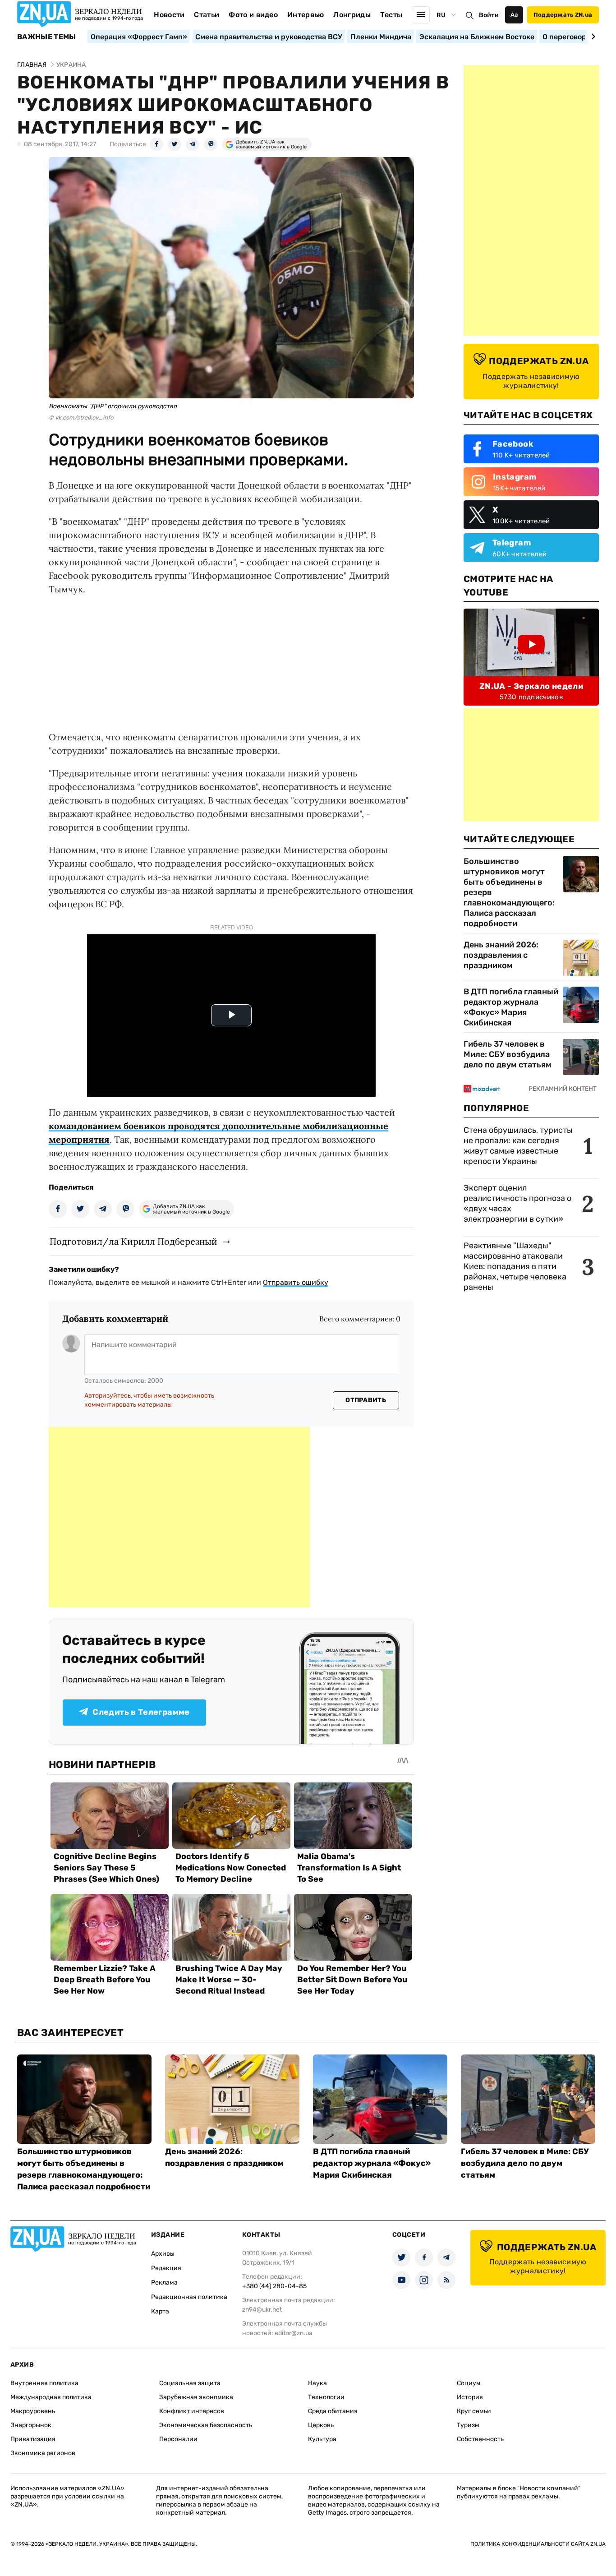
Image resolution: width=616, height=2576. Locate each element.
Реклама (164, 2283)
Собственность (480, 2439)
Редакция (166, 2268)
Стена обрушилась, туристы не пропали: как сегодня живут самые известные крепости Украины (518, 1146)
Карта (160, 2311)
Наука (317, 2383)
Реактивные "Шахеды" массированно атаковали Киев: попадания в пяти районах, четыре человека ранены (515, 1266)
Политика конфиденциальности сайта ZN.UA (538, 2544)
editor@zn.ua (294, 2333)
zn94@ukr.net (262, 2310)
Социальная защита (190, 2383)
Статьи (207, 15)
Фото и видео (253, 15)
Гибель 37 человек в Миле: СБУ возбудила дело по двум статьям (508, 1054)
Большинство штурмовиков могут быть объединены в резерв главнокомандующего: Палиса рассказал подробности (509, 892)
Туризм (468, 2425)
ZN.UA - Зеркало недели (531, 686)
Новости (169, 15)
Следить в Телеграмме (141, 1712)
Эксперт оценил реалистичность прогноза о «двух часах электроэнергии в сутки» (517, 1203)
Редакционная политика (189, 2297)
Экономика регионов (43, 2453)
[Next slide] (592, 37)
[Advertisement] (179, 1517)
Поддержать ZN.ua (563, 15)
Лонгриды (352, 15)
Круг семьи (474, 2411)
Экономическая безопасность (206, 2425)
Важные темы (47, 37)
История (470, 2397)
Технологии (326, 2397)
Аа (514, 15)
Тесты (391, 15)
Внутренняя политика (44, 2383)
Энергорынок (31, 2425)
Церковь (321, 2425)
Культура (322, 2439)
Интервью (306, 15)
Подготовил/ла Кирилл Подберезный (133, 1241)
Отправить (366, 1400)
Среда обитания (333, 2411)
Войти (489, 15)
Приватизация (33, 2439)
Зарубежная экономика (196, 2397)
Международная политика (51, 2397)
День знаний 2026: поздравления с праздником (501, 955)
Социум (469, 2383)
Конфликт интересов (192, 2411)
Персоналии (178, 2439)
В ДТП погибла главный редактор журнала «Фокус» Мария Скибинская (511, 1007)
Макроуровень (33, 2411)
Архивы (163, 2254)
